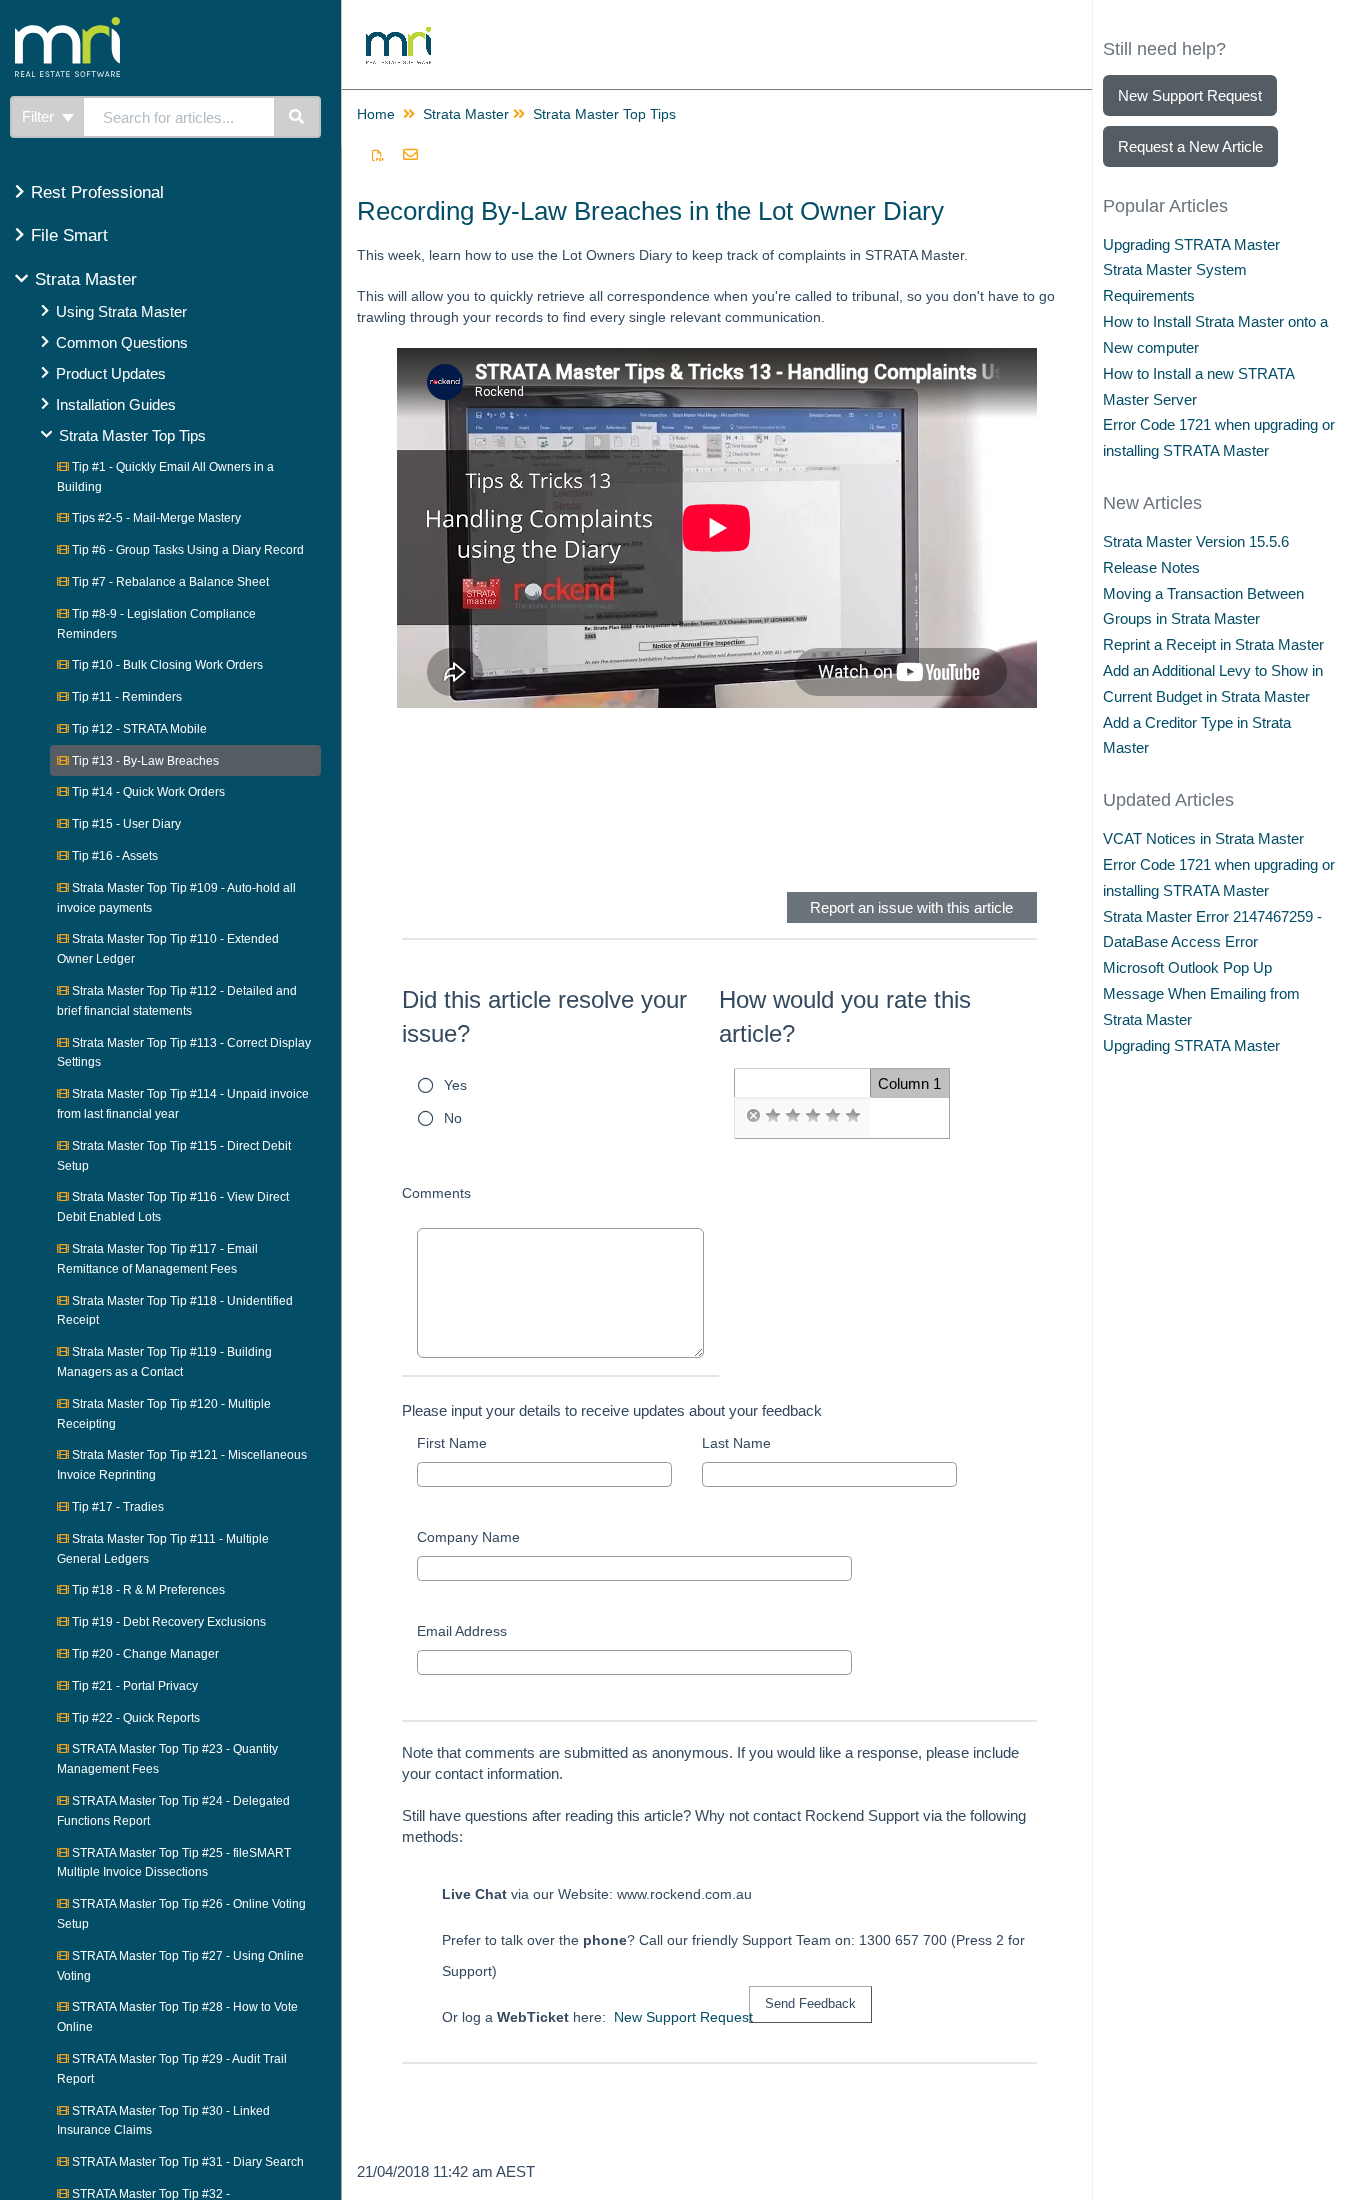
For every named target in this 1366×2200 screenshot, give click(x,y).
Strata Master (86, 279)
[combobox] (179, 117)
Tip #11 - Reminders (125, 697)
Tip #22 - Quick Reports (134, 1718)
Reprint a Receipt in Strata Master (1213, 644)
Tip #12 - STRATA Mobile (138, 729)
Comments (436, 1193)
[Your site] (144, 25)
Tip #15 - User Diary (125, 824)
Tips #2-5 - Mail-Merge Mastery (155, 518)
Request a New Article (1190, 146)
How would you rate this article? (845, 1016)
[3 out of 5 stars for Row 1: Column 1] (813, 1116)
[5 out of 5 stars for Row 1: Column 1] (853, 1116)
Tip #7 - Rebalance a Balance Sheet (169, 582)
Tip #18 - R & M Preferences (147, 1590)
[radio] (753, 1116)
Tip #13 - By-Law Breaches (144, 761)
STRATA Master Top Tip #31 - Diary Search (186, 2162)
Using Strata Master (121, 311)
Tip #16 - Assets (113, 856)
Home (376, 114)
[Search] (297, 117)
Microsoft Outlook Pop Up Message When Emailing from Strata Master (1201, 993)
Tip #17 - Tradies (116, 1507)
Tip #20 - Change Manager (144, 1654)
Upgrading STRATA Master (1191, 244)
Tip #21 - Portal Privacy (133, 1686)
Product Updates (111, 373)
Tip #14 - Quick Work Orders (147, 792)
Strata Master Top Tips (132, 435)
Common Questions (122, 342)
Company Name (468, 1537)
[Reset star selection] (753, 1116)
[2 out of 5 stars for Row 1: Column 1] (793, 1116)
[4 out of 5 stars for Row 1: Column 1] (833, 1116)
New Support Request (683, 2017)
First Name (452, 1443)
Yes (455, 1085)
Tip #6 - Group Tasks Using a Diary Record (186, 550)
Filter (40, 116)
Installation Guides (116, 404)
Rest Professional (97, 192)
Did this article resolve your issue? (544, 1016)
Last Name (736, 1443)
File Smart (69, 235)
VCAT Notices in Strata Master (1203, 838)
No (453, 1118)
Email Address (462, 1631)
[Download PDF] (378, 156)
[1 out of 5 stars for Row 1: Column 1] (773, 1116)
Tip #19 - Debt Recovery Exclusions (167, 1622)
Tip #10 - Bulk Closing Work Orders (166, 665)
